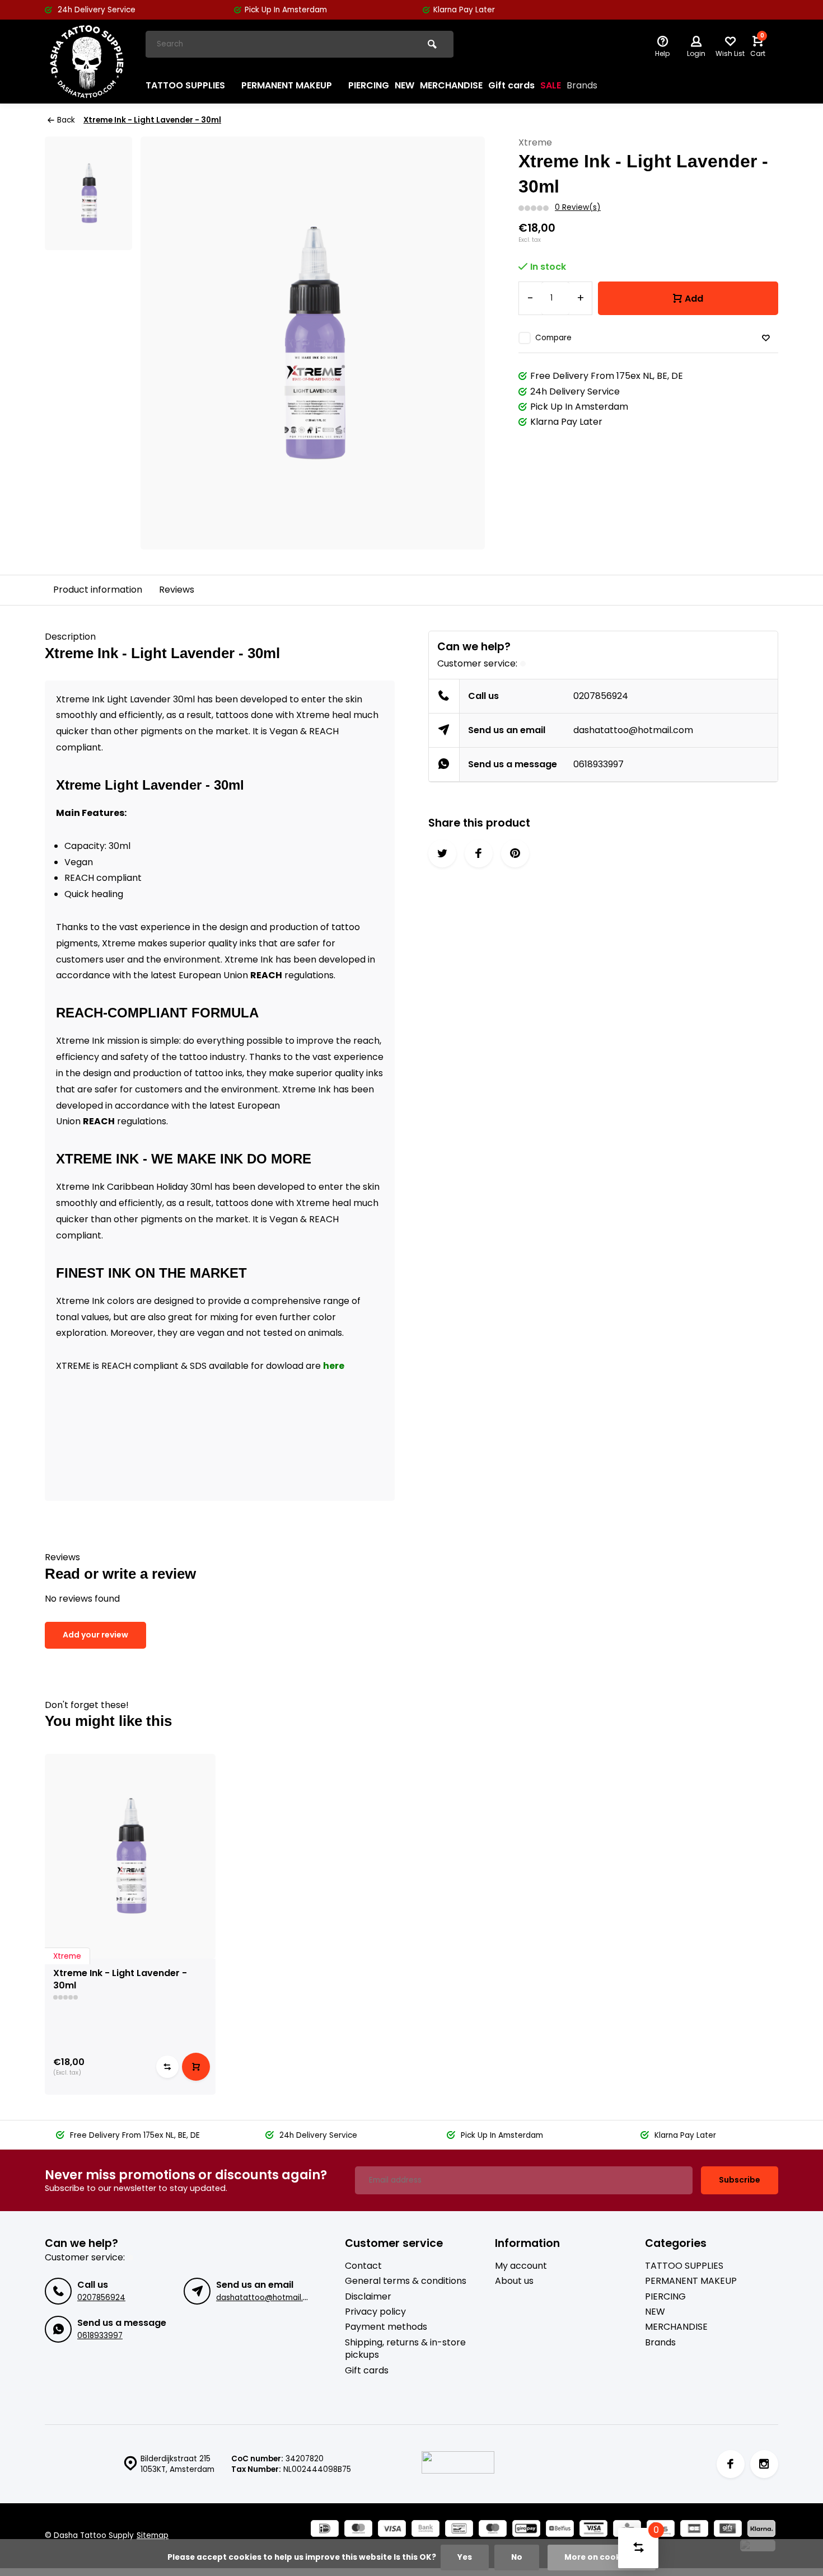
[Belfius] (560, 2530)
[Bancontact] (459, 2530)
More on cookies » (602, 2557)
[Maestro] (493, 2530)
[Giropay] (526, 2530)
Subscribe (740, 2180)
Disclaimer (368, 2297)
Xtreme (535, 143)
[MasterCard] (358, 2530)
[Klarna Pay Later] (761, 2530)
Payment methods (386, 2327)
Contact (363, 2266)
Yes (465, 2557)
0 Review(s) (578, 207)
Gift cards (511, 85)
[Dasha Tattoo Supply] (87, 62)
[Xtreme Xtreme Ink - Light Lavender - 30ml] (130, 1856)
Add (694, 299)
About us (514, 2281)
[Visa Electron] (593, 2530)
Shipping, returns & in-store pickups (405, 2349)
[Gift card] (728, 2530)
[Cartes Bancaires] (694, 2530)
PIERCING (369, 85)
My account (521, 2266)
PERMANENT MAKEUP (287, 85)
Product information (98, 590)
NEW (405, 85)
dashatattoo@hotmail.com (633, 730)
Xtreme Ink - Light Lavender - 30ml (152, 120)
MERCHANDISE (451, 85)
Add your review (95, 1635)
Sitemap (153, 2535)
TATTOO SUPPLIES (185, 85)
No (517, 2557)
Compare (553, 338)
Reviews (177, 590)
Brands (582, 85)
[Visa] (392, 2530)
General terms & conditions (406, 2281)
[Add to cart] (196, 2067)
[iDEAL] (325, 2530)
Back (66, 120)
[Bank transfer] (425, 2530)
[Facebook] (731, 2464)
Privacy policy (375, 2312)
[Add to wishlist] (766, 338)
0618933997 (598, 764)
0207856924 (601, 696)
